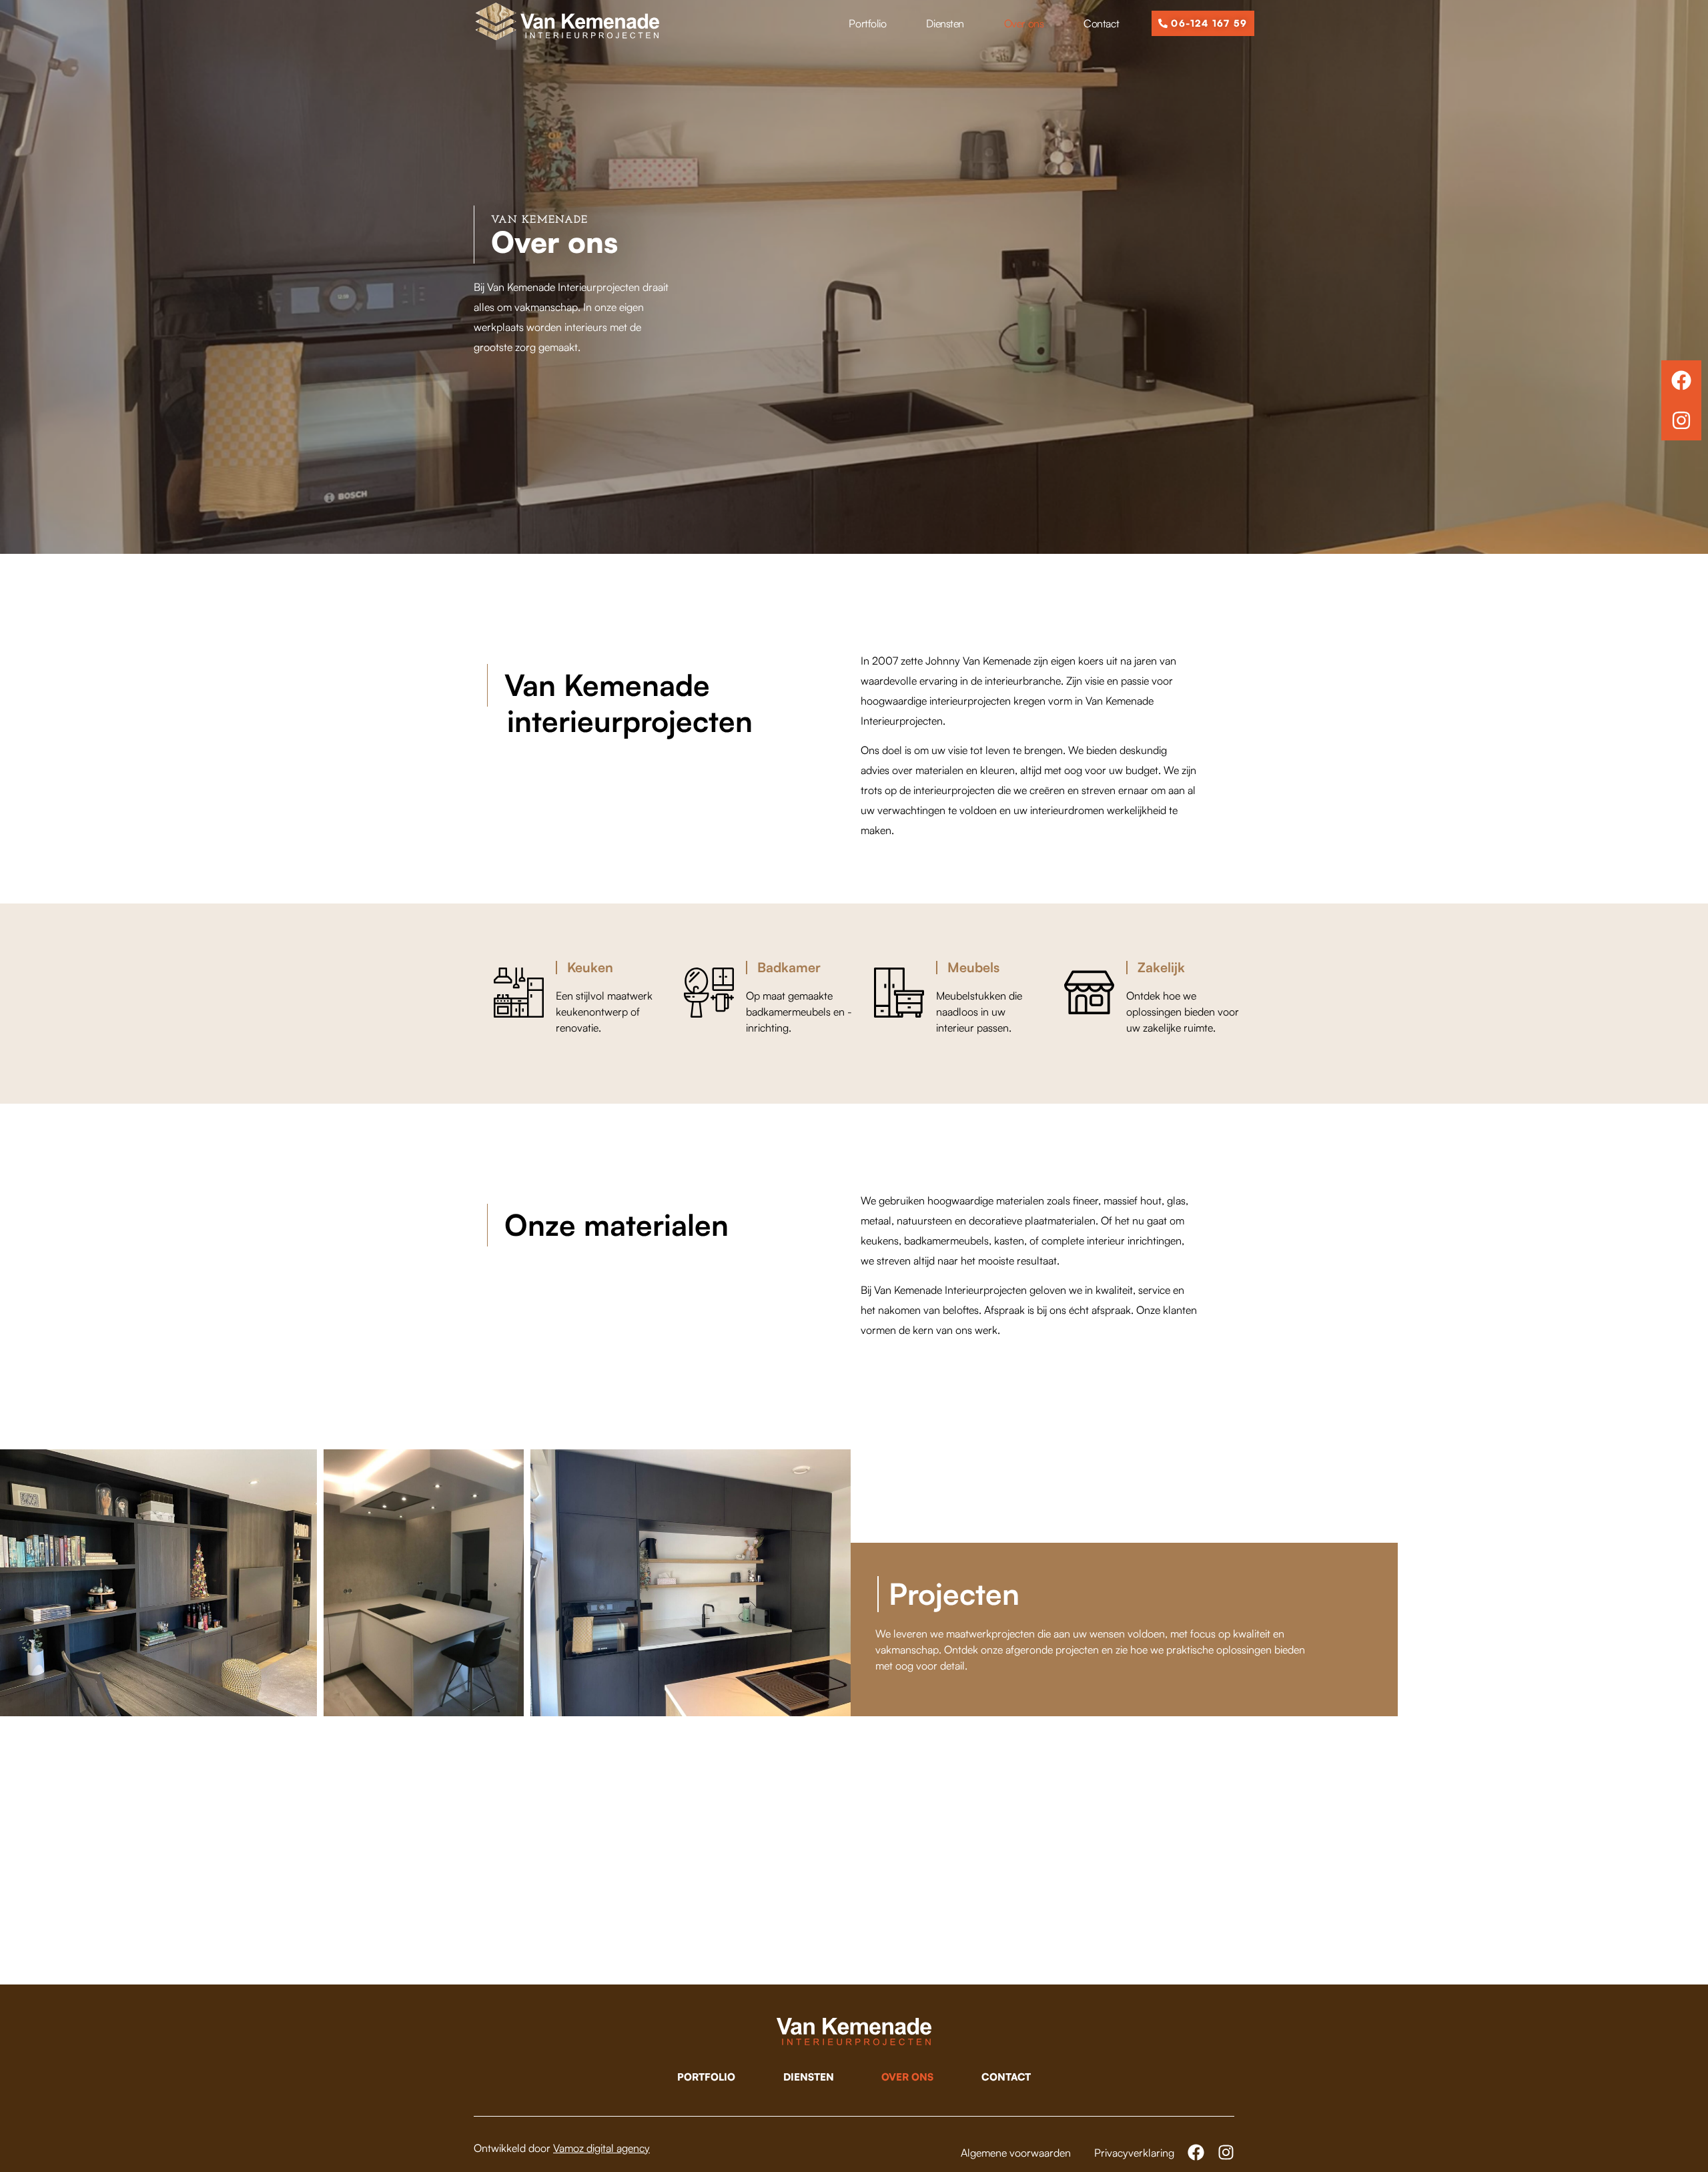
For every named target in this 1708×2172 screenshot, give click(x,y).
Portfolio (867, 23)
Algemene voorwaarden (1016, 2153)
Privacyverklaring (1134, 2153)
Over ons (1024, 23)
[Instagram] (1681, 420)
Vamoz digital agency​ (601, 2148)
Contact (1101, 23)
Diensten (945, 23)
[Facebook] (1681, 380)
